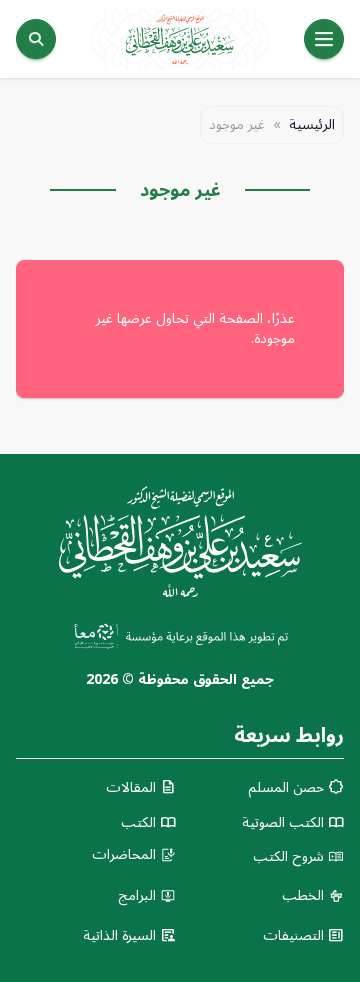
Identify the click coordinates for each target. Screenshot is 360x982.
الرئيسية (312, 125)
